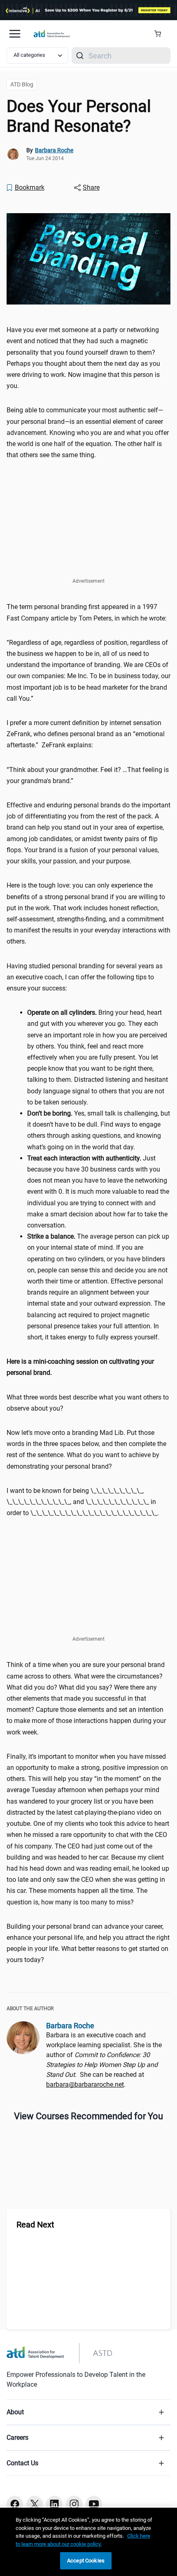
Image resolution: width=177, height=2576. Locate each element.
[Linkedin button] (54, 2504)
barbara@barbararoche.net (85, 2084)
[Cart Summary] (161, 34)
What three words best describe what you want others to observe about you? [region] (88, 1403)
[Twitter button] (35, 2504)
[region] (88, 1367)
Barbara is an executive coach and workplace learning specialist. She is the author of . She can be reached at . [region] (104, 2060)
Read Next (35, 2225)
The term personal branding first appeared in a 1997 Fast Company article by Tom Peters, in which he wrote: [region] (87, 612)
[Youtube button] (94, 2504)
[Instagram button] (74, 2504)
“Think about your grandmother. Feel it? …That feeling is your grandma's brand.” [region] (88, 775)
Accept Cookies (86, 2561)
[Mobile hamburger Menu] (15, 34)
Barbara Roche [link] (54, 150)
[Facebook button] (15, 2504)
